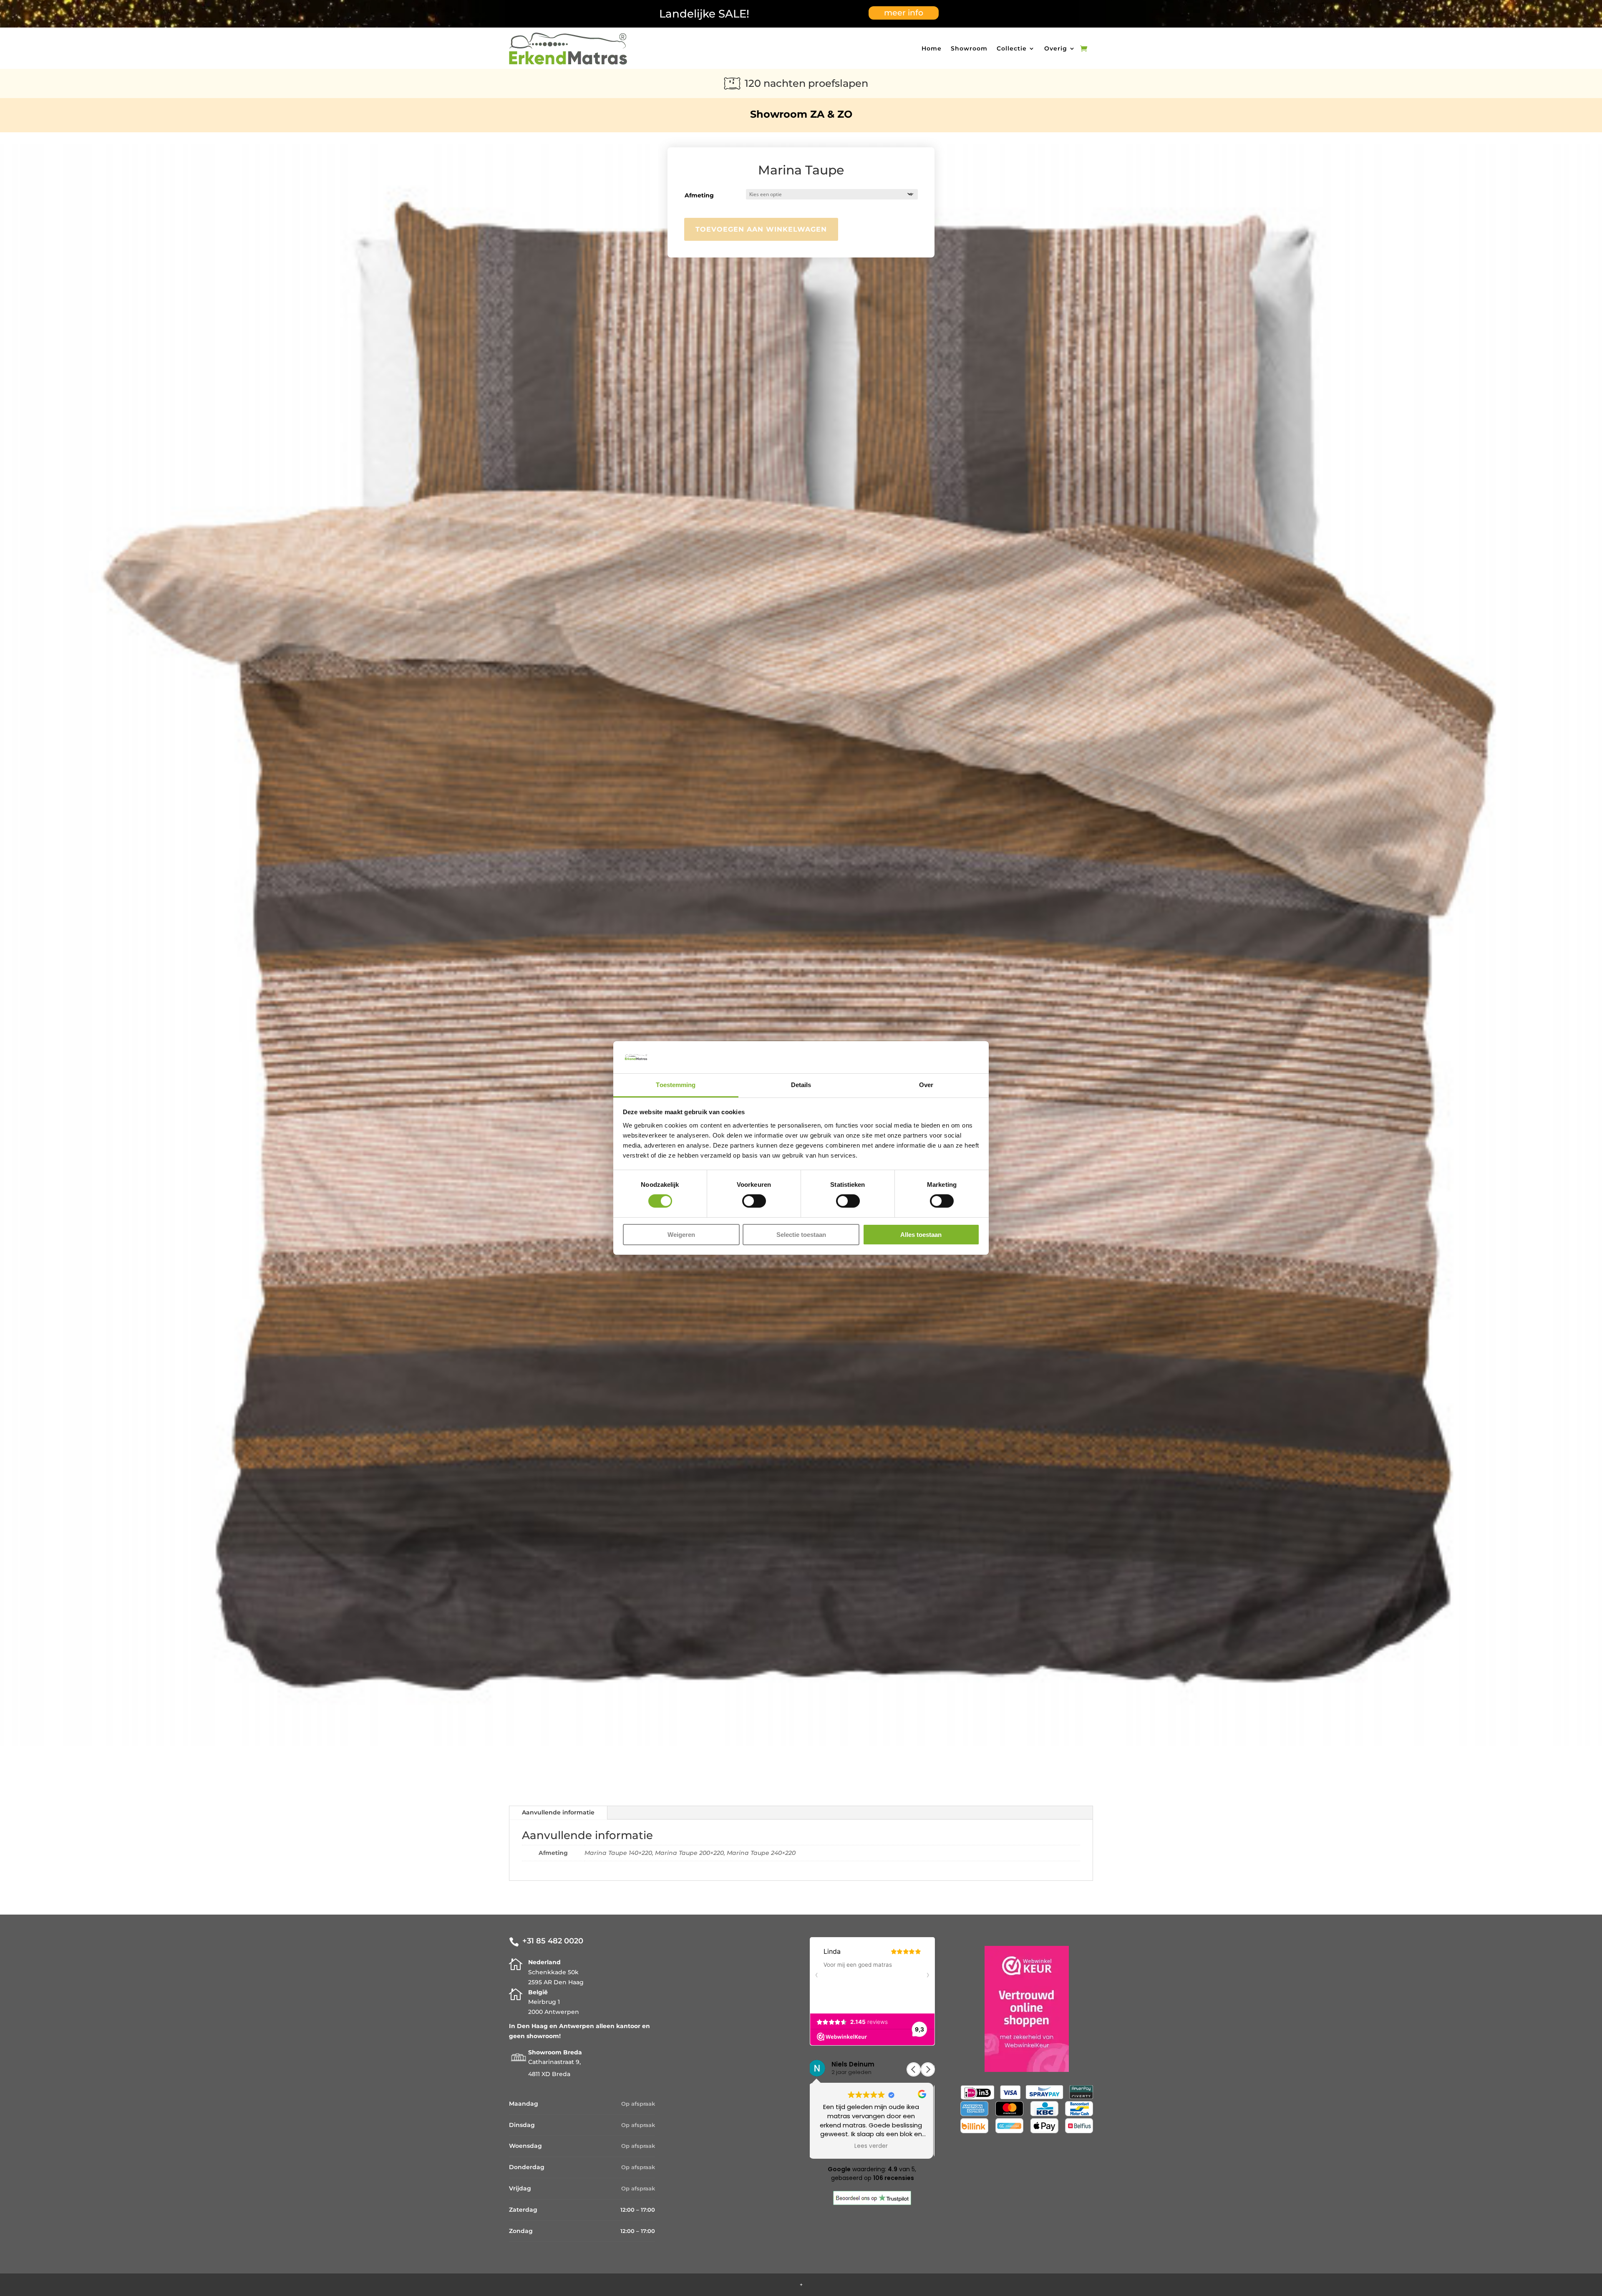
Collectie (1012, 48)
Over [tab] (926, 1085)
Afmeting (699, 195)
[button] (928, 2069)
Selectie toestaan (801, 1235)
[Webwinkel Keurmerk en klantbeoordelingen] (1027, 2070)
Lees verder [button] (872, 2146)
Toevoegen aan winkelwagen (761, 229)
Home (932, 48)
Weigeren (681, 1235)
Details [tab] (801, 1085)
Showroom (969, 48)
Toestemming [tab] (676, 1085)
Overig (1056, 48)
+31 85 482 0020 (553, 1941)
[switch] (754, 1201)
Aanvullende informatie (558, 1812)
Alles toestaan (921, 1235)
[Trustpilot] (872, 2203)
